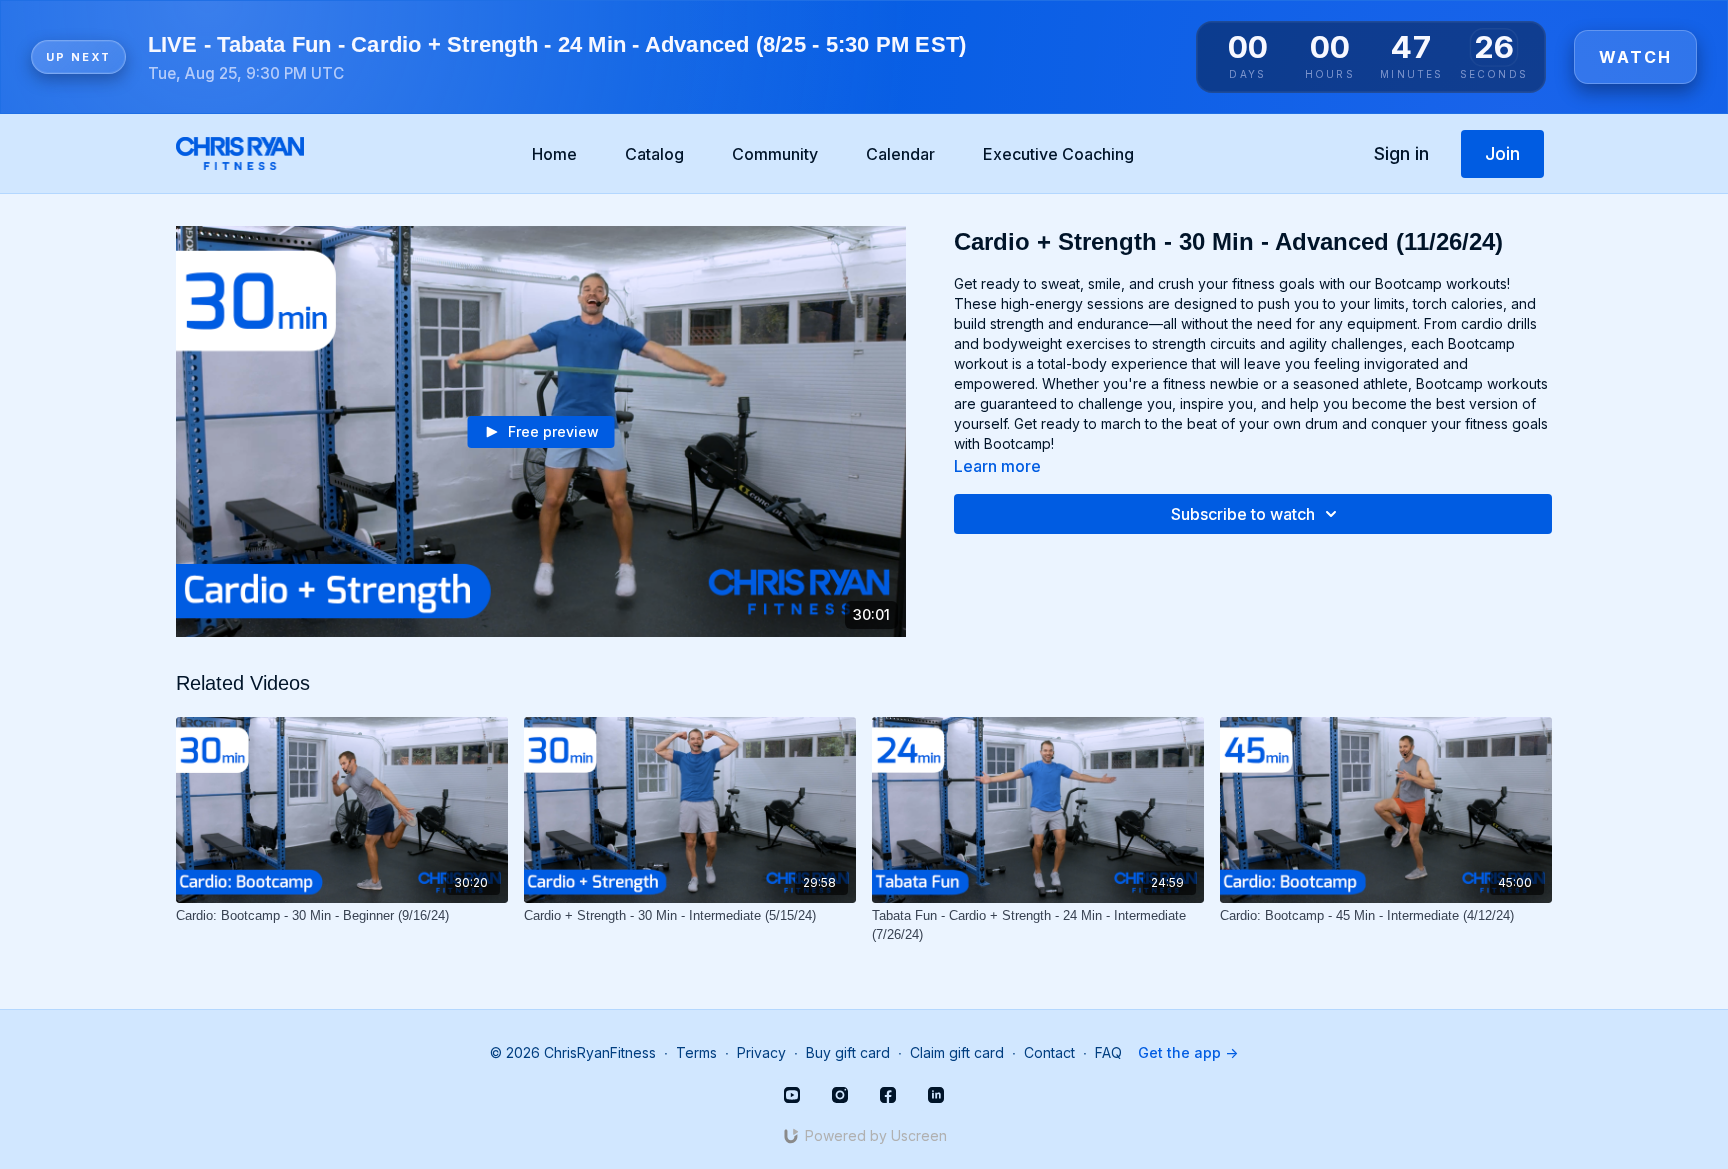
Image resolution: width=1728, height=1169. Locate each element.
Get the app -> (1188, 1052)
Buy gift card (848, 1052)
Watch (1635, 57)
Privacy (761, 1052)
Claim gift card (957, 1052)
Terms (696, 1052)
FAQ (1108, 1052)
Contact (1049, 1052)
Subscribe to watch (1243, 514)
